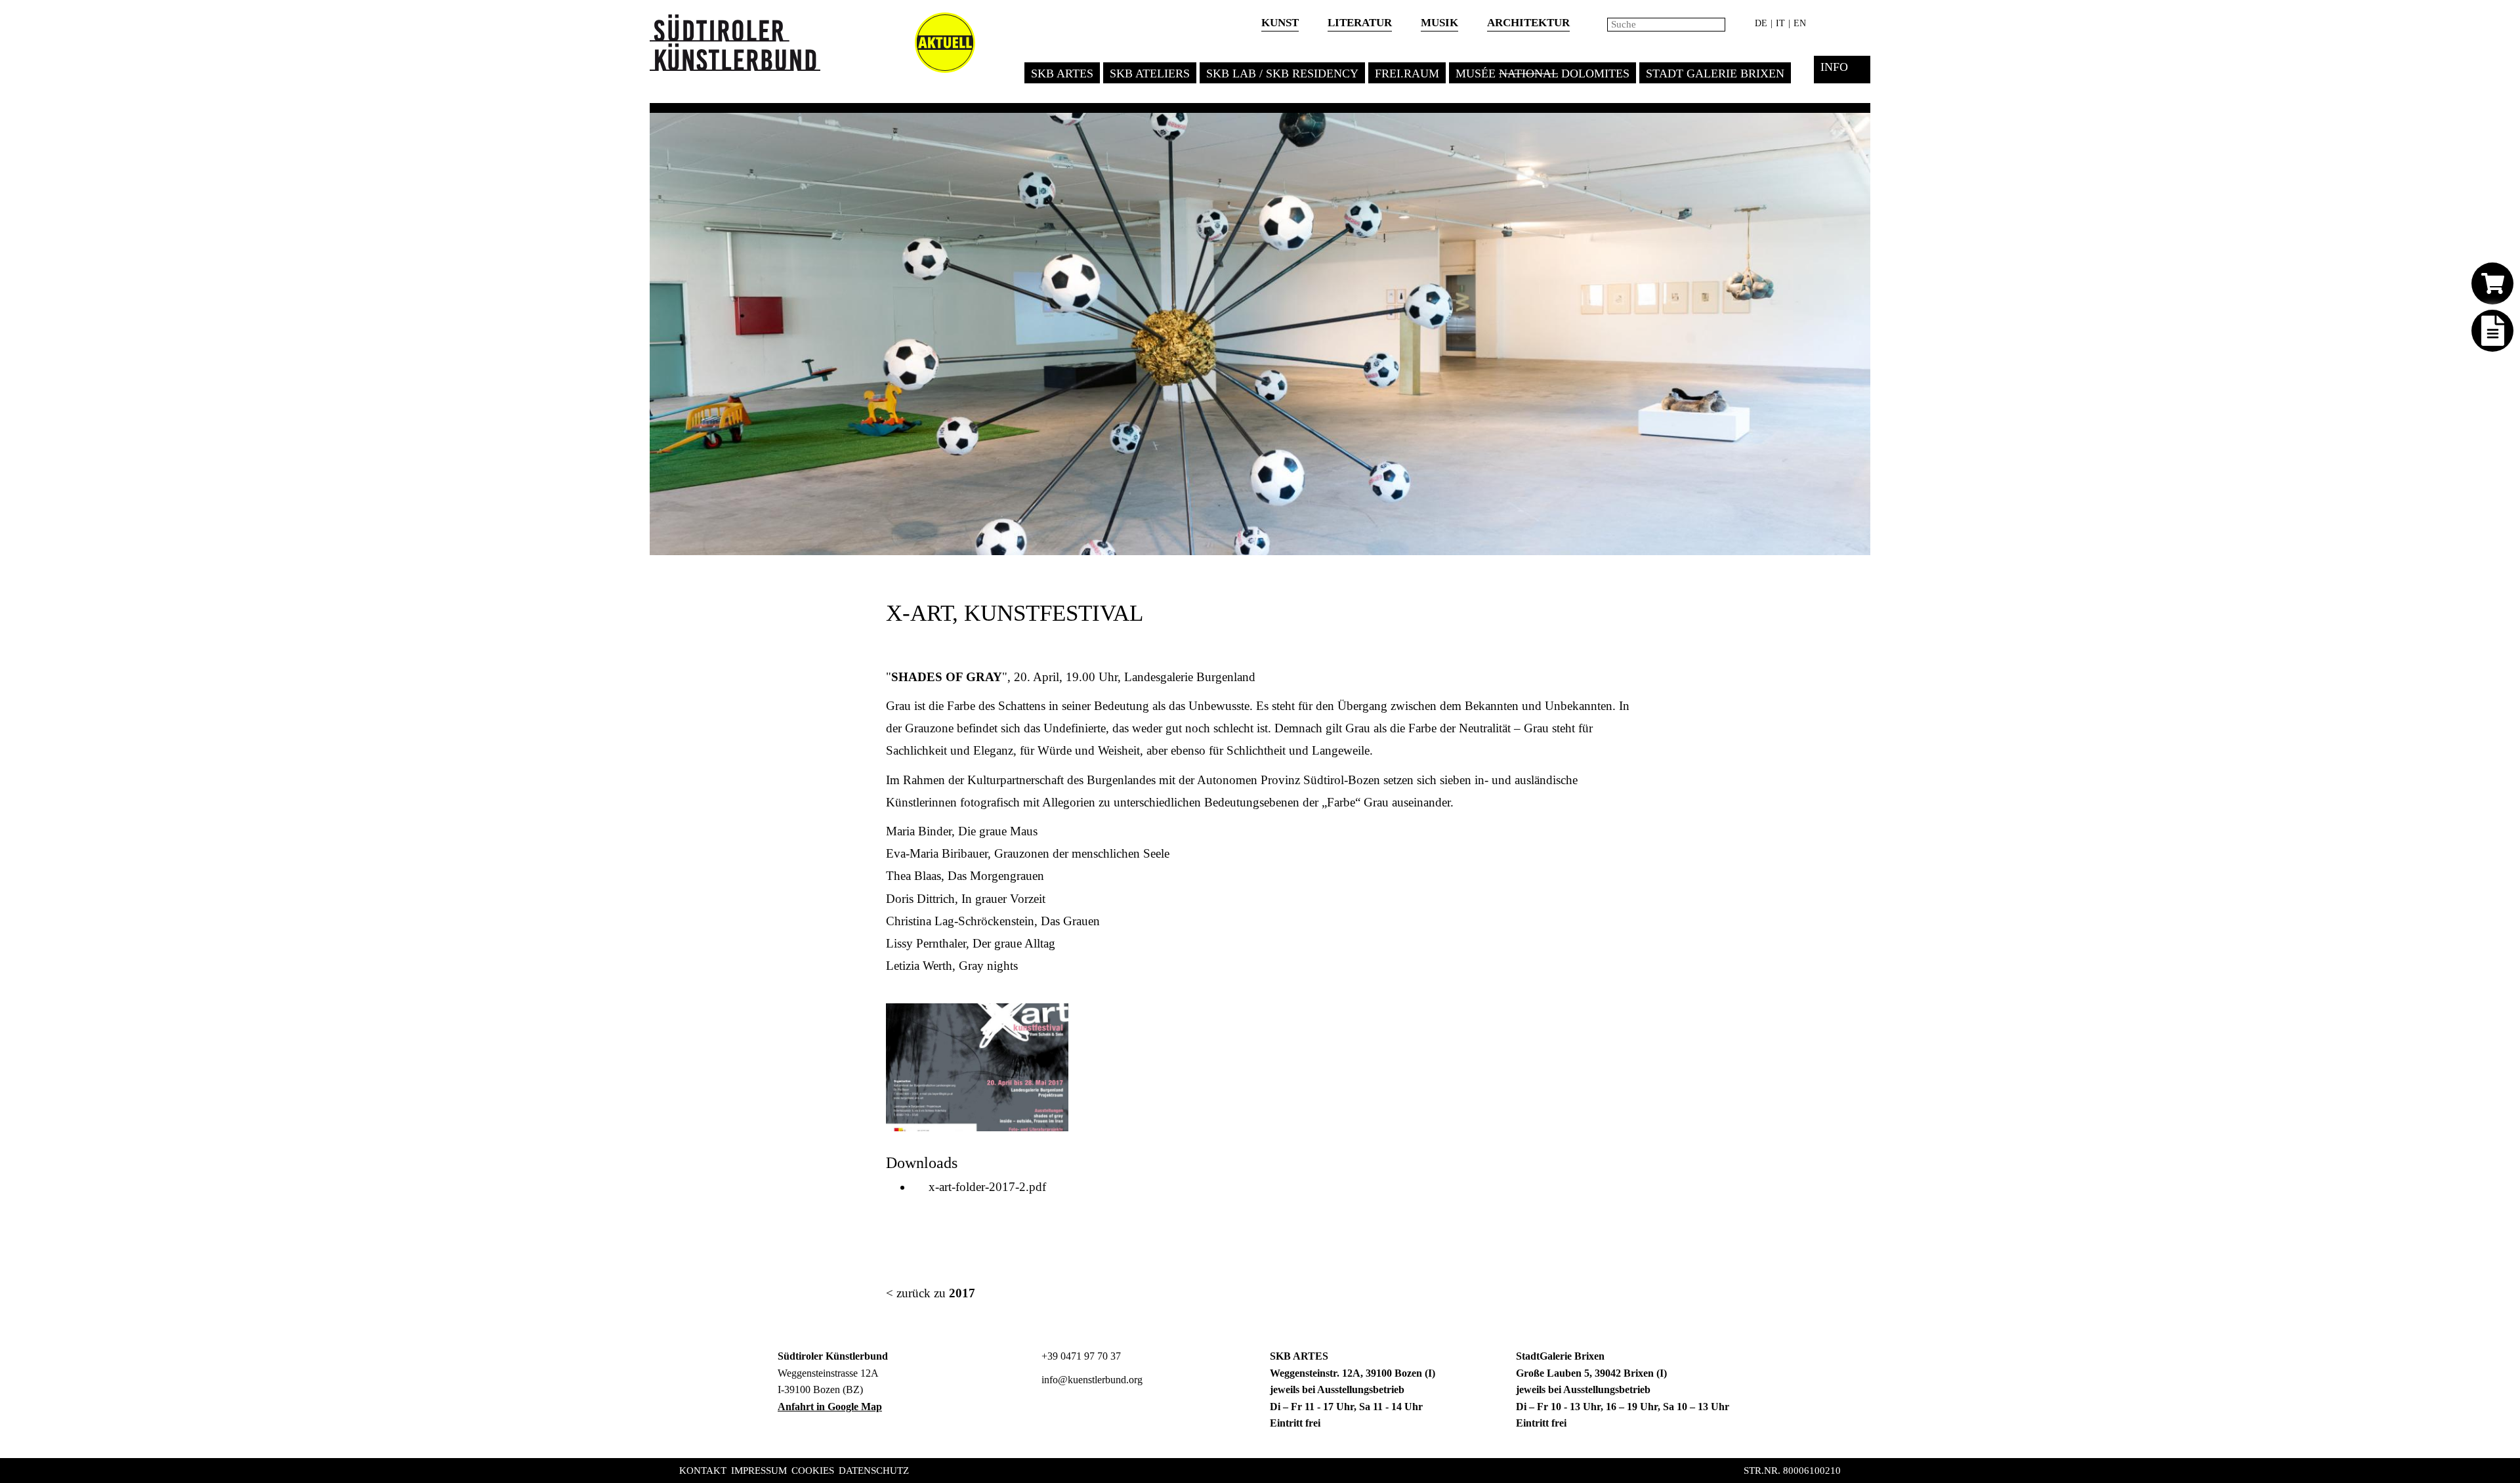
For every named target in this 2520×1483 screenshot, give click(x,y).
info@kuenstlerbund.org (1091, 1380)
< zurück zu (931, 1293)
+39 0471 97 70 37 (1080, 1356)
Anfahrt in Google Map (830, 1407)
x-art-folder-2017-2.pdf (984, 1187)
